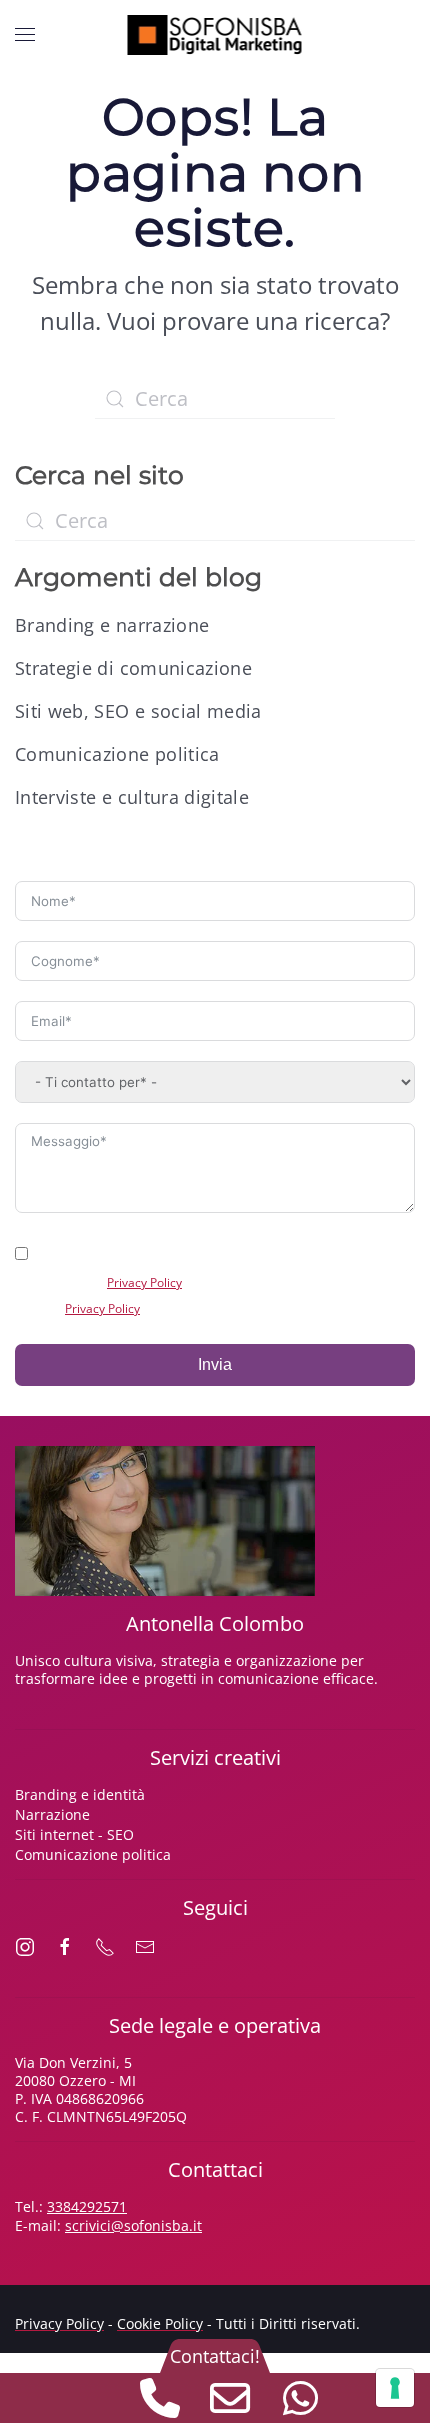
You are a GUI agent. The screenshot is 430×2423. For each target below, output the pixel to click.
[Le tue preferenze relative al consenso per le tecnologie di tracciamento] (395, 2388)
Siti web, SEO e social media (138, 711)
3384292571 (87, 2206)
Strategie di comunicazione (133, 668)
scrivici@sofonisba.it (133, 2225)
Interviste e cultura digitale (132, 797)
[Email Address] (215, 2398)
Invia (215, 1364)
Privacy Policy (144, 1282)
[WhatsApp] (285, 2398)
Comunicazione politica (117, 754)
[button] (25, 35)
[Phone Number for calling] (145, 2398)
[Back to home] (215, 35)
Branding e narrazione (112, 625)
